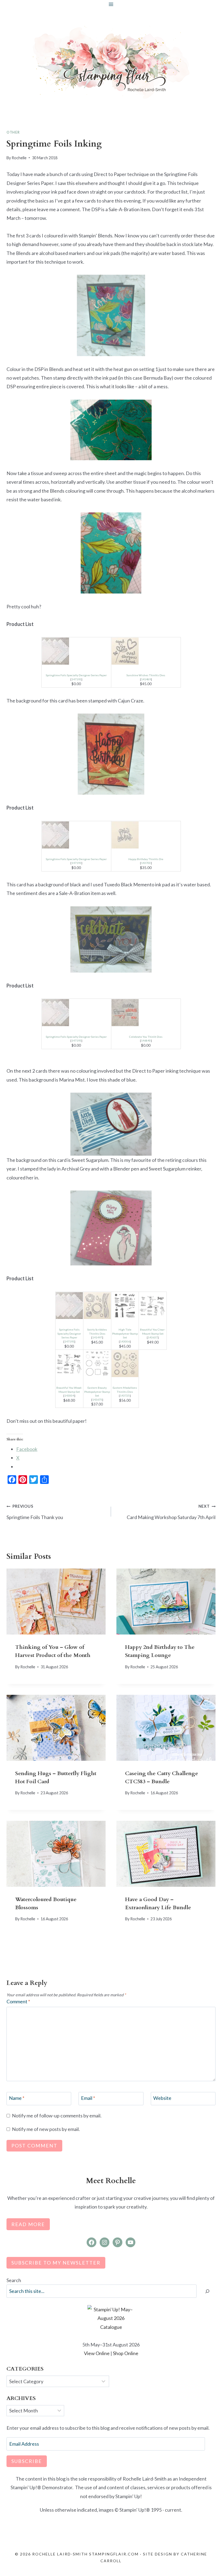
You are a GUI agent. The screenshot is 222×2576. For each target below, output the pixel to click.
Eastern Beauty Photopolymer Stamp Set (97, 1392)
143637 (153, 1337)
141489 (146, 679)
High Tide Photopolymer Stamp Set (125, 1333)
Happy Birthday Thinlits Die (146, 859)
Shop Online (126, 2353)
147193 (76, 679)
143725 (125, 1395)
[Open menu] (111, 4)
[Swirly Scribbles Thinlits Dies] (97, 1306)
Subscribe (27, 2461)
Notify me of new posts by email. (46, 2129)
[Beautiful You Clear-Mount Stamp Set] (153, 1306)
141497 (97, 1337)
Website (162, 2098)
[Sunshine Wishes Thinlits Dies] (146, 651)
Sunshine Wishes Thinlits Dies (146, 675)
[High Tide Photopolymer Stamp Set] (125, 1306)
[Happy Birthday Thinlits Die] (146, 835)
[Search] (207, 2291)
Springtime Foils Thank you (35, 1512)
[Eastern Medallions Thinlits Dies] (125, 1364)
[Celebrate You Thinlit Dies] (146, 1013)
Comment (18, 2001)
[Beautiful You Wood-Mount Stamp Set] (69, 1364)
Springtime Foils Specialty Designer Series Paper (76, 675)
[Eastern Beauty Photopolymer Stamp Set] (97, 1364)
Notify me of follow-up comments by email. (57, 2116)
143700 (146, 863)
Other (13, 132)
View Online (97, 2353)
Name (17, 2098)
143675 (97, 1400)
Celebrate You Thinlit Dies (146, 1037)
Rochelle (19, 158)
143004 (69, 1395)
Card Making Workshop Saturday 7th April (171, 1512)
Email (88, 2098)
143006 (125, 1341)
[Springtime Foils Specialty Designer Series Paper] (76, 651)
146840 (146, 1040)
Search (14, 2280)
